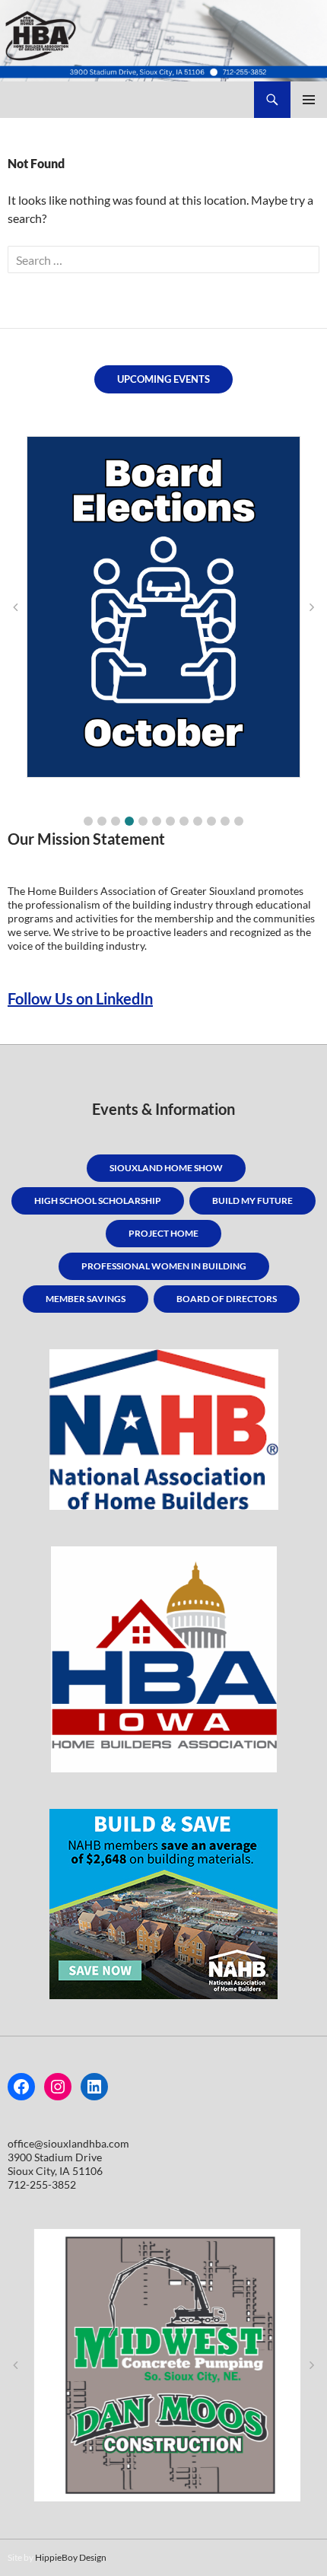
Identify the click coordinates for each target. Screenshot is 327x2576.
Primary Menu (309, 100)
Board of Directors (227, 1299)
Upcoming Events (163, 379)
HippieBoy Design (71, 2557)
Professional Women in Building (164, 1266)
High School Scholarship (98, 1200)
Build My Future (252, 1200)
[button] (88, 821)
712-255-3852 (42, 2184)
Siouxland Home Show (166, 1168)
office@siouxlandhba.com (68, 2143)
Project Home (163, 1233)
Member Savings (86, 1299)
